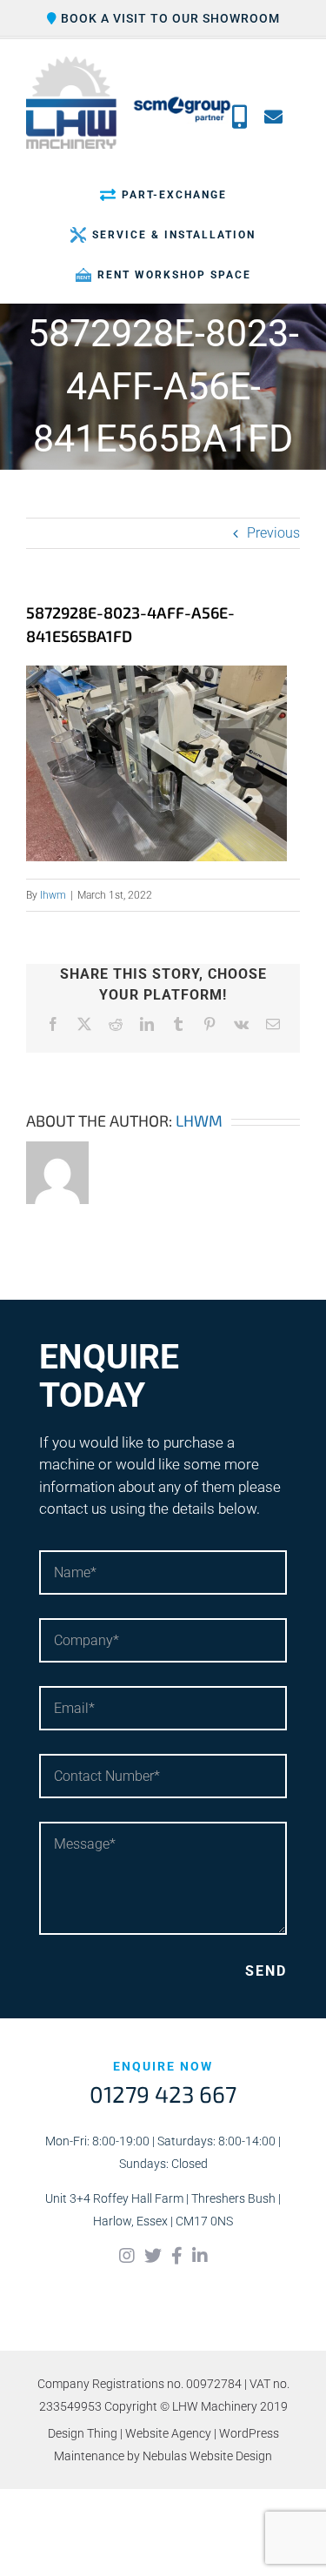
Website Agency (168, 2433)
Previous (273, 533)
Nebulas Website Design (207, 2456)
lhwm (53, 895)
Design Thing (83, 2433)
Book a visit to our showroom (169, 18)
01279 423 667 (163, 2094)
